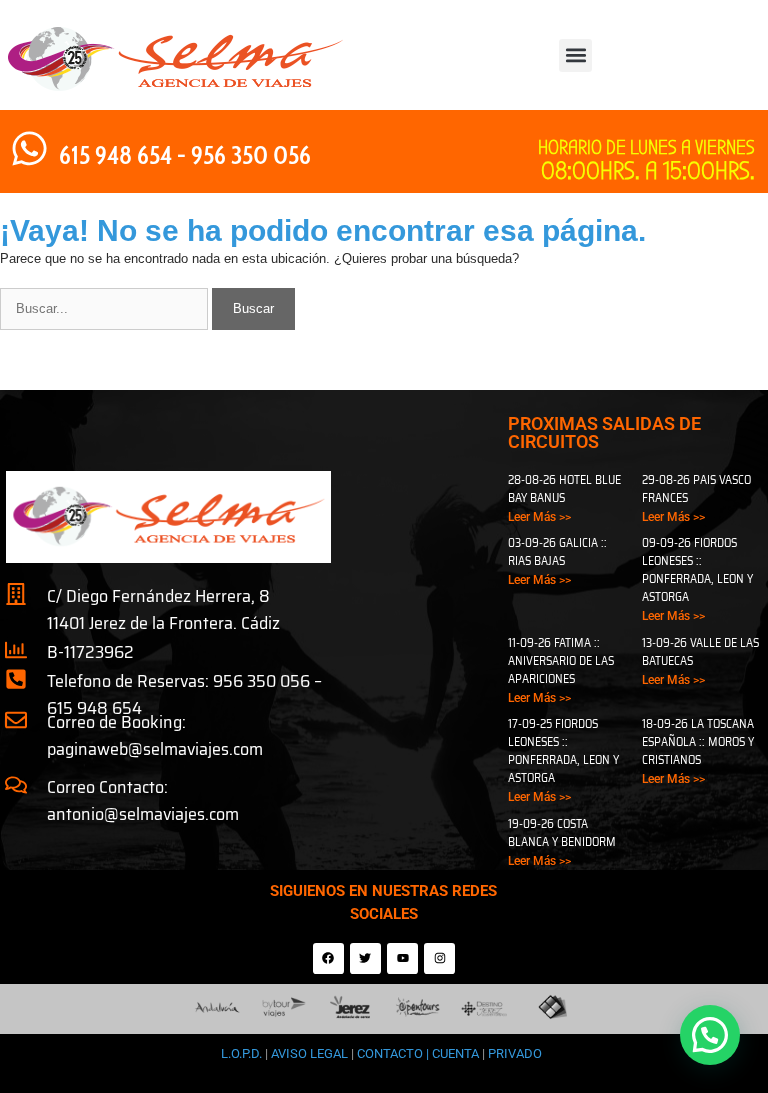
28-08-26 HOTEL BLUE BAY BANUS (564, 488)
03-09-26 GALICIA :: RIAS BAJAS (557, 551)
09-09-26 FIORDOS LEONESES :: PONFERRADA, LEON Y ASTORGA (697, 569)
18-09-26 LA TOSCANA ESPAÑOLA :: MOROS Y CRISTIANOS (698, 741)
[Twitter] (365, 958)
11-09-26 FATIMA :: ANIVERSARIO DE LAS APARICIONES (561, 660)
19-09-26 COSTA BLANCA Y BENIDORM (562, 832)
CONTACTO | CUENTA (419, 1053)
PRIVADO (513, 1053)
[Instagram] (439, 958)
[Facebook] (328, 958)
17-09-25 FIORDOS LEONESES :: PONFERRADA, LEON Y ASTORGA (563, 750)
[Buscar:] (106, 308)
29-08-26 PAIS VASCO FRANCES (696, 488)
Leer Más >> (539, 517)
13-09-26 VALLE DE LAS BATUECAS (700, 651)
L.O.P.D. (241, 1053)
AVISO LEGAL (309, 1053)
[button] (575, 55)
